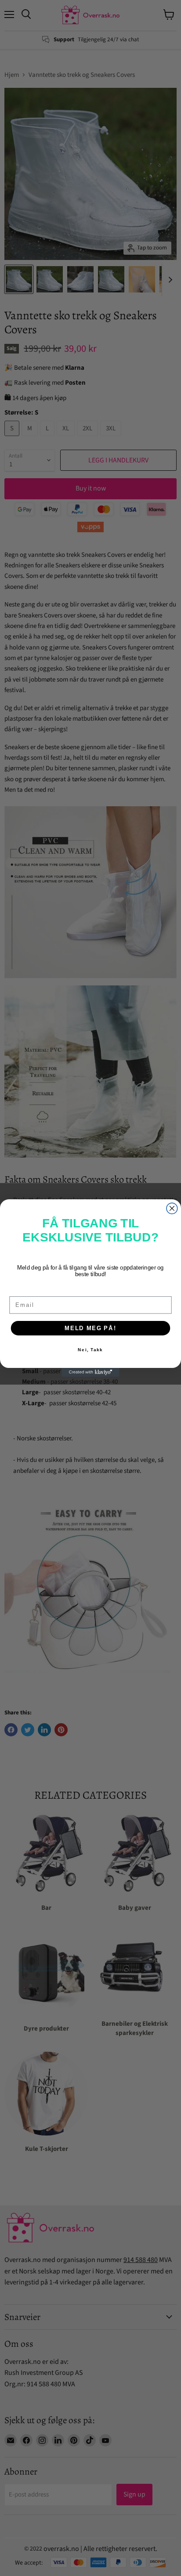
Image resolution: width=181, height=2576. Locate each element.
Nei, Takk (90, 1350)
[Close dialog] (172, 1208)
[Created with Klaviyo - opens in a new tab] (90, 1372)
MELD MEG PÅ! (90, 1328)
